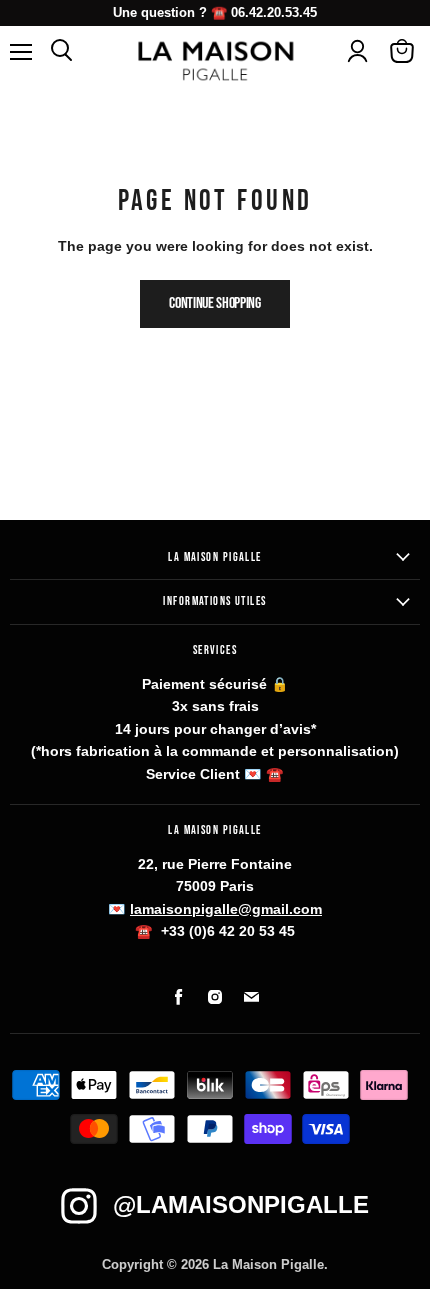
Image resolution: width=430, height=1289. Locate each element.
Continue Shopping (215, 303)
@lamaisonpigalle (241, 1204)
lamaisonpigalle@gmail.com (226, 909)
